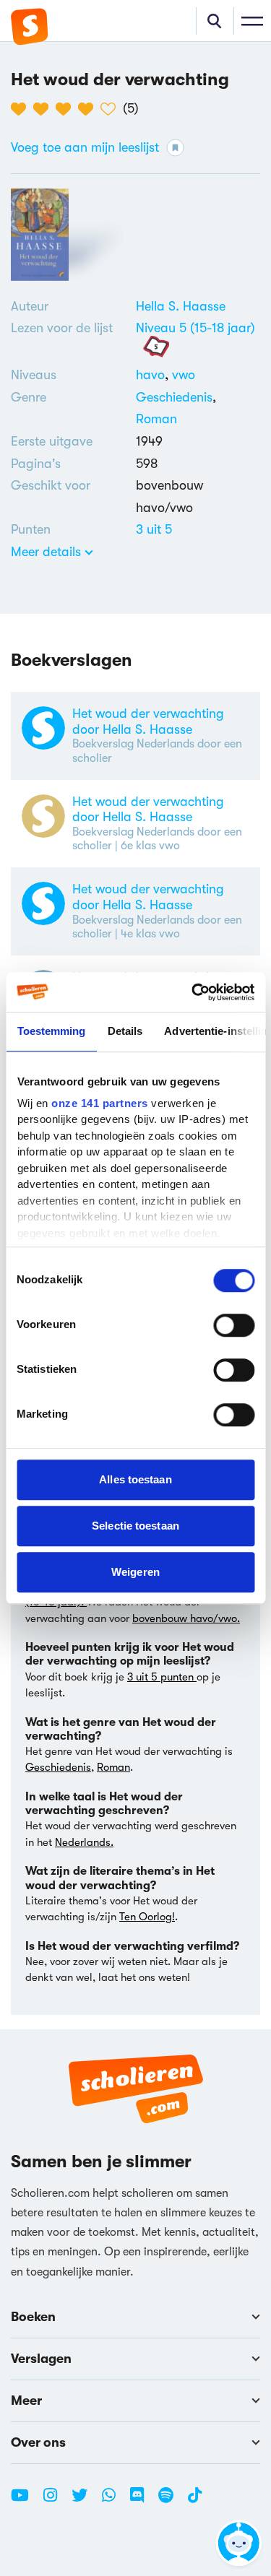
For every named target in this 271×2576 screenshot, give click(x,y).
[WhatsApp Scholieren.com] (114, 2501)
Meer (26, 2401)
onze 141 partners (100, 1103)
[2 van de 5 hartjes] (44, 109)
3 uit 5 (154, 529)
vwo (184, 375)
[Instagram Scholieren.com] (56, 2501)
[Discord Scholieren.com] (142, 2501)
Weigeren (135, 1572)
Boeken (33, 2317)
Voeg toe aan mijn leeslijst (85, 147)
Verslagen (41, 2359)
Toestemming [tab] (51, 1031)
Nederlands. (84, 1842)
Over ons (38, 2442)
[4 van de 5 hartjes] (89, 109)
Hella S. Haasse (181, 306)
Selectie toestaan (135, 1526)
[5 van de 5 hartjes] (112, 109)
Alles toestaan (135, 1479)
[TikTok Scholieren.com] (195, 2501)
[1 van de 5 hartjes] (22, 109)
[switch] (234, 1325)
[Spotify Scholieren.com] (171, 2501)
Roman (156, 419)
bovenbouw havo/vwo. (186, 1618)
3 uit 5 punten (162, 1677)
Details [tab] (125, 1031)
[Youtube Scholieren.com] (25, 2501)
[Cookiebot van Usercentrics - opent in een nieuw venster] (193, 992)
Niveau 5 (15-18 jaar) (195, 328)
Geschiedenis (174, 397)
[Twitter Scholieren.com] (85, 2501)
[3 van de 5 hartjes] (67, 109)
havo (154, 375)
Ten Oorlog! (147, 1917)
